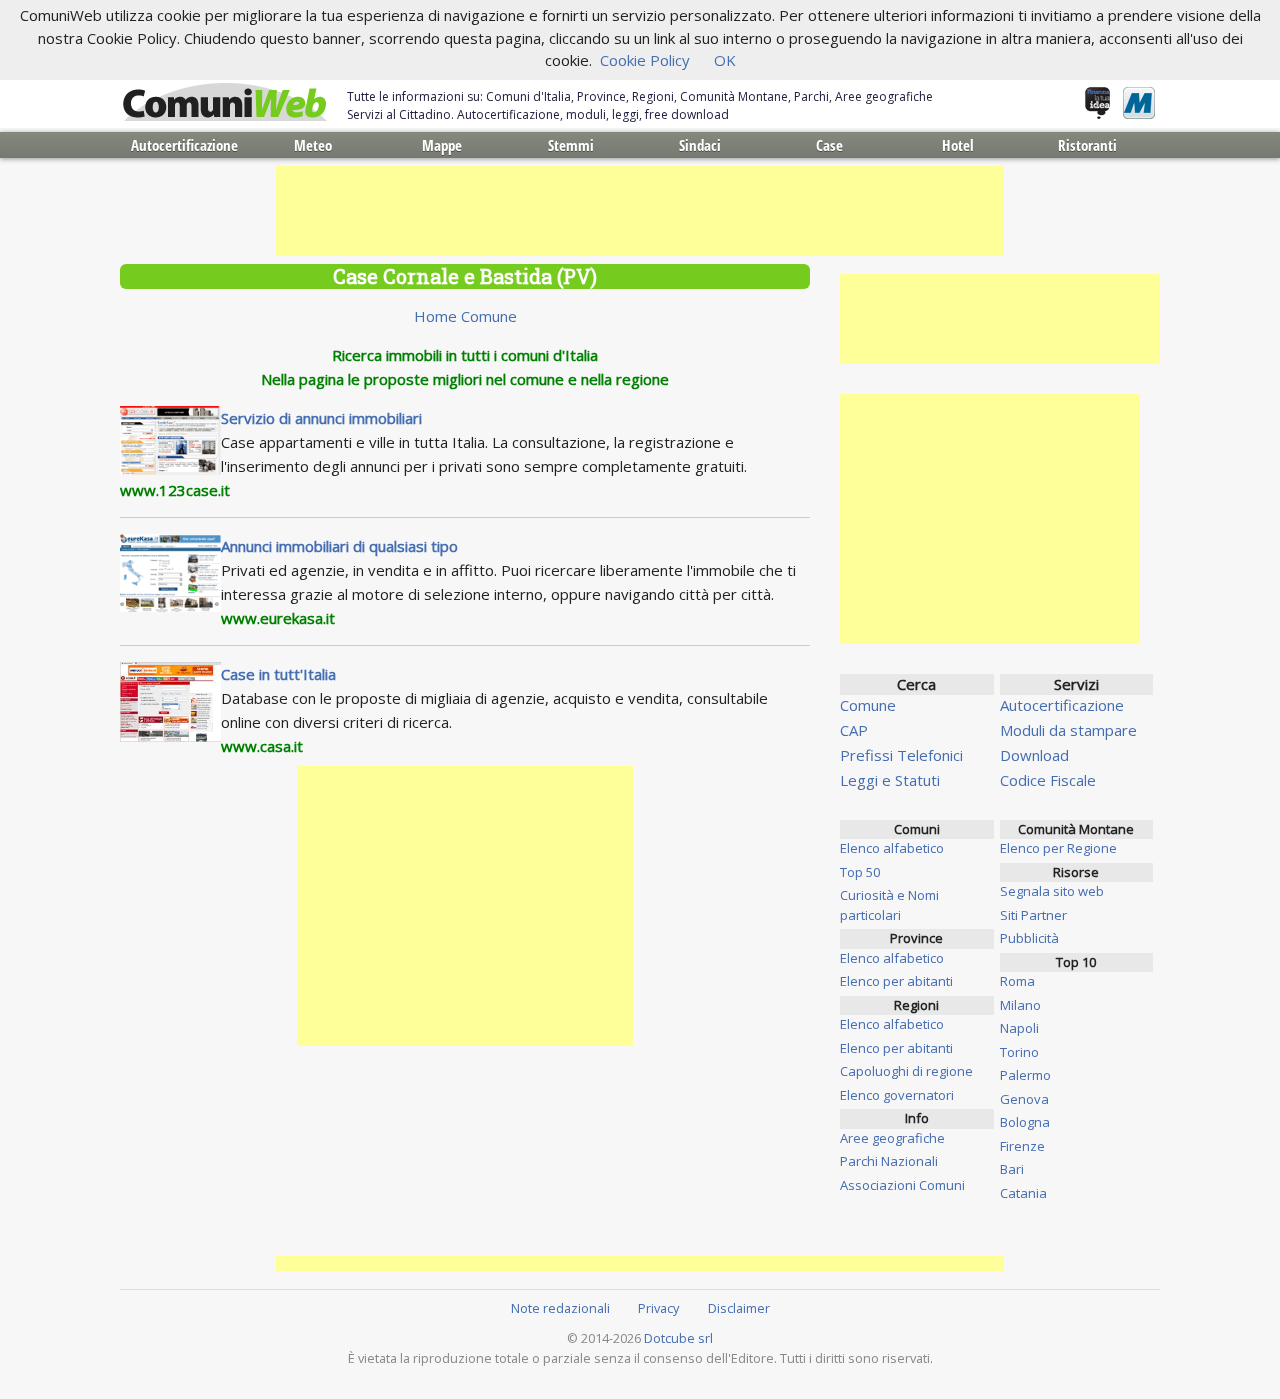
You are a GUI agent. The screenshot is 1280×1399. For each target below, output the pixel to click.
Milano (1020, 1005)
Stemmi (571, 145)
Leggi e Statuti (890, 780)
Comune (868, 705)
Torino (1019, 1052)
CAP (854, 730)
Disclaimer (739, 1308)
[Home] (225, 103)
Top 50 (860, 872)
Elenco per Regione (1058, 848)
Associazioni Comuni (902, 1185)
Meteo (313, 145)
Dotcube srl (678, 1338)
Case (829, 145)
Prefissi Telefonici (901, 755)
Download (1034, 755)
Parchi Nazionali (889, 1161)
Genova (1024, 1099)
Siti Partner (1033, 915)
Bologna (1025, 1122)
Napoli (1019, 1028)
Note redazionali (560, 1308)
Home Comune (465, 316)
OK (725, 60)
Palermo (1025, 1075)
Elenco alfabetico (892, 848)
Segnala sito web (1052, 891)
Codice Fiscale (1048, 780)
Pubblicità (1029, 938)
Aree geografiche (892, 1138)
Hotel (958, 145)
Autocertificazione (184, 145)
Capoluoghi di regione (906, 1071)
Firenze (1022, 1146)
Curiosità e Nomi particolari (889, 905)
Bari (1012, 1169)
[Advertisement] (640, 211)
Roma (1017, 981)
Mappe (442, 145)
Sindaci (700, 145)
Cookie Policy (645, 60)
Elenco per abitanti (896, 981)
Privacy (658, 1308)
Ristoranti (1087, 145)
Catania (1023, 1193)
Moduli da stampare (1068, 730)
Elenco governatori (897, 1095)
